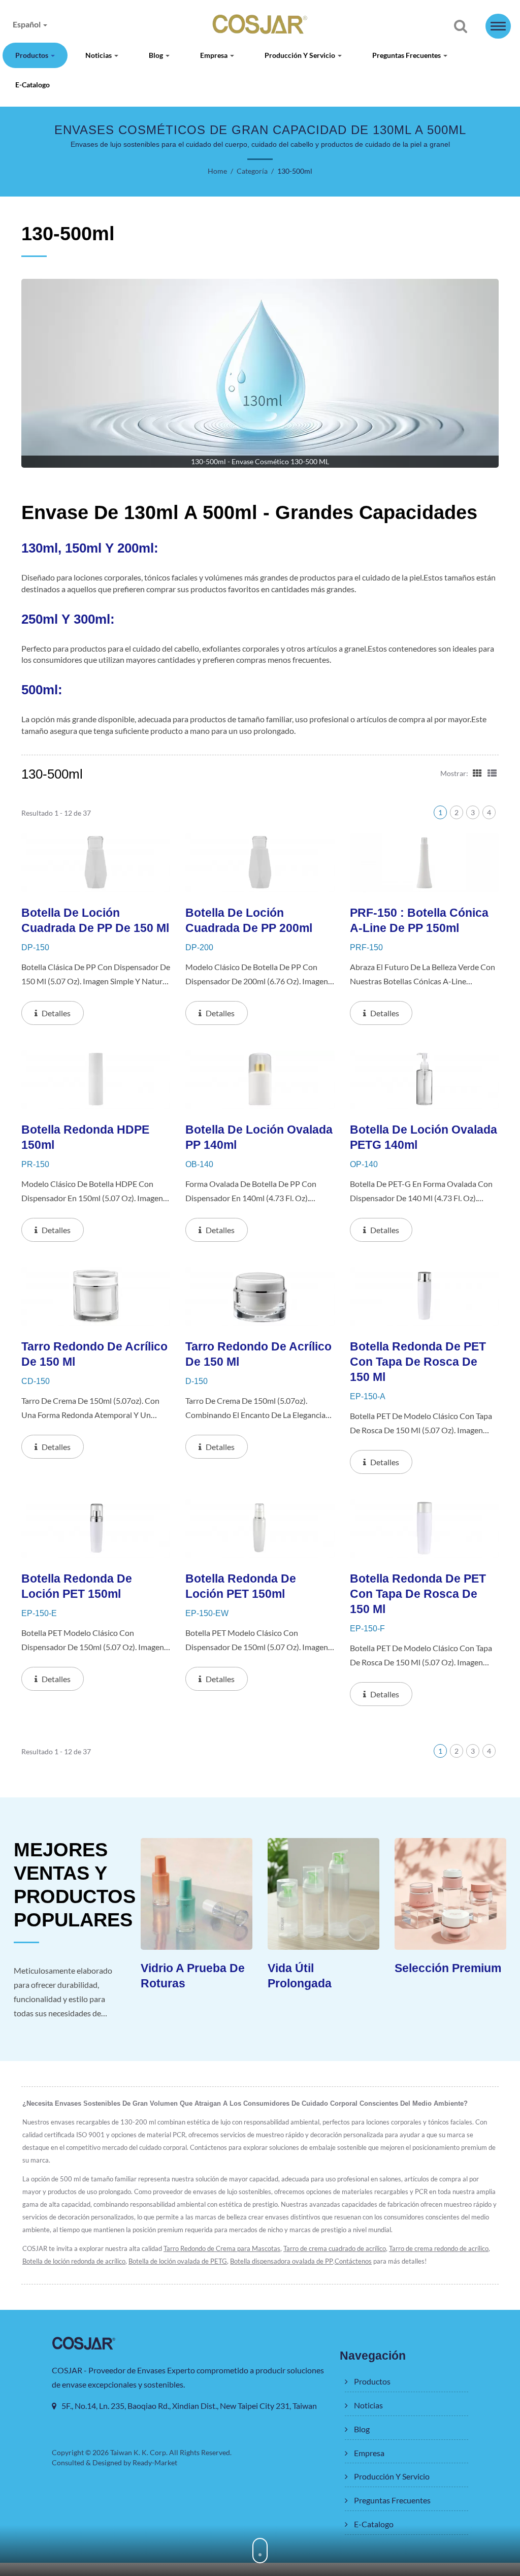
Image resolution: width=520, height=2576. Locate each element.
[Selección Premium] (450, 1894)
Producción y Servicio (301, 55)
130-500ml (295, 171)
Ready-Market (155, 2462)
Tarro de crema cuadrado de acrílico (335, 2248)
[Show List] (492, 772)
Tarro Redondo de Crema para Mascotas (222, 2248)
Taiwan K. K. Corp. (139, 2452)
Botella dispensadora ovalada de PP (282, 2261)
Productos (32, 55)
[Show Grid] (477, 772)
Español (27, 24)
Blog (157, 55)
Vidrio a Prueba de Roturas (193, 1976)
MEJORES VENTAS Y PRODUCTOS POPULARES (75, 1885)
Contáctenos (353, 2261)
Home (217, 171)
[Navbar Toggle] (498, 26)
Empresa (215, 55)
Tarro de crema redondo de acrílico (439, 2248)
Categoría (252, 171)
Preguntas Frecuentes (407, 55)
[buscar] (461, 27)
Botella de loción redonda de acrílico (74, 2261)
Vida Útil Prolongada (300, 1976)
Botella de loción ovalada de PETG (178, 2261)
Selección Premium (448, 1968)
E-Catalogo (32, 85)
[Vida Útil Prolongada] (323, 1894)
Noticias (99, 55)
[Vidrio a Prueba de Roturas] (197, 1894)
